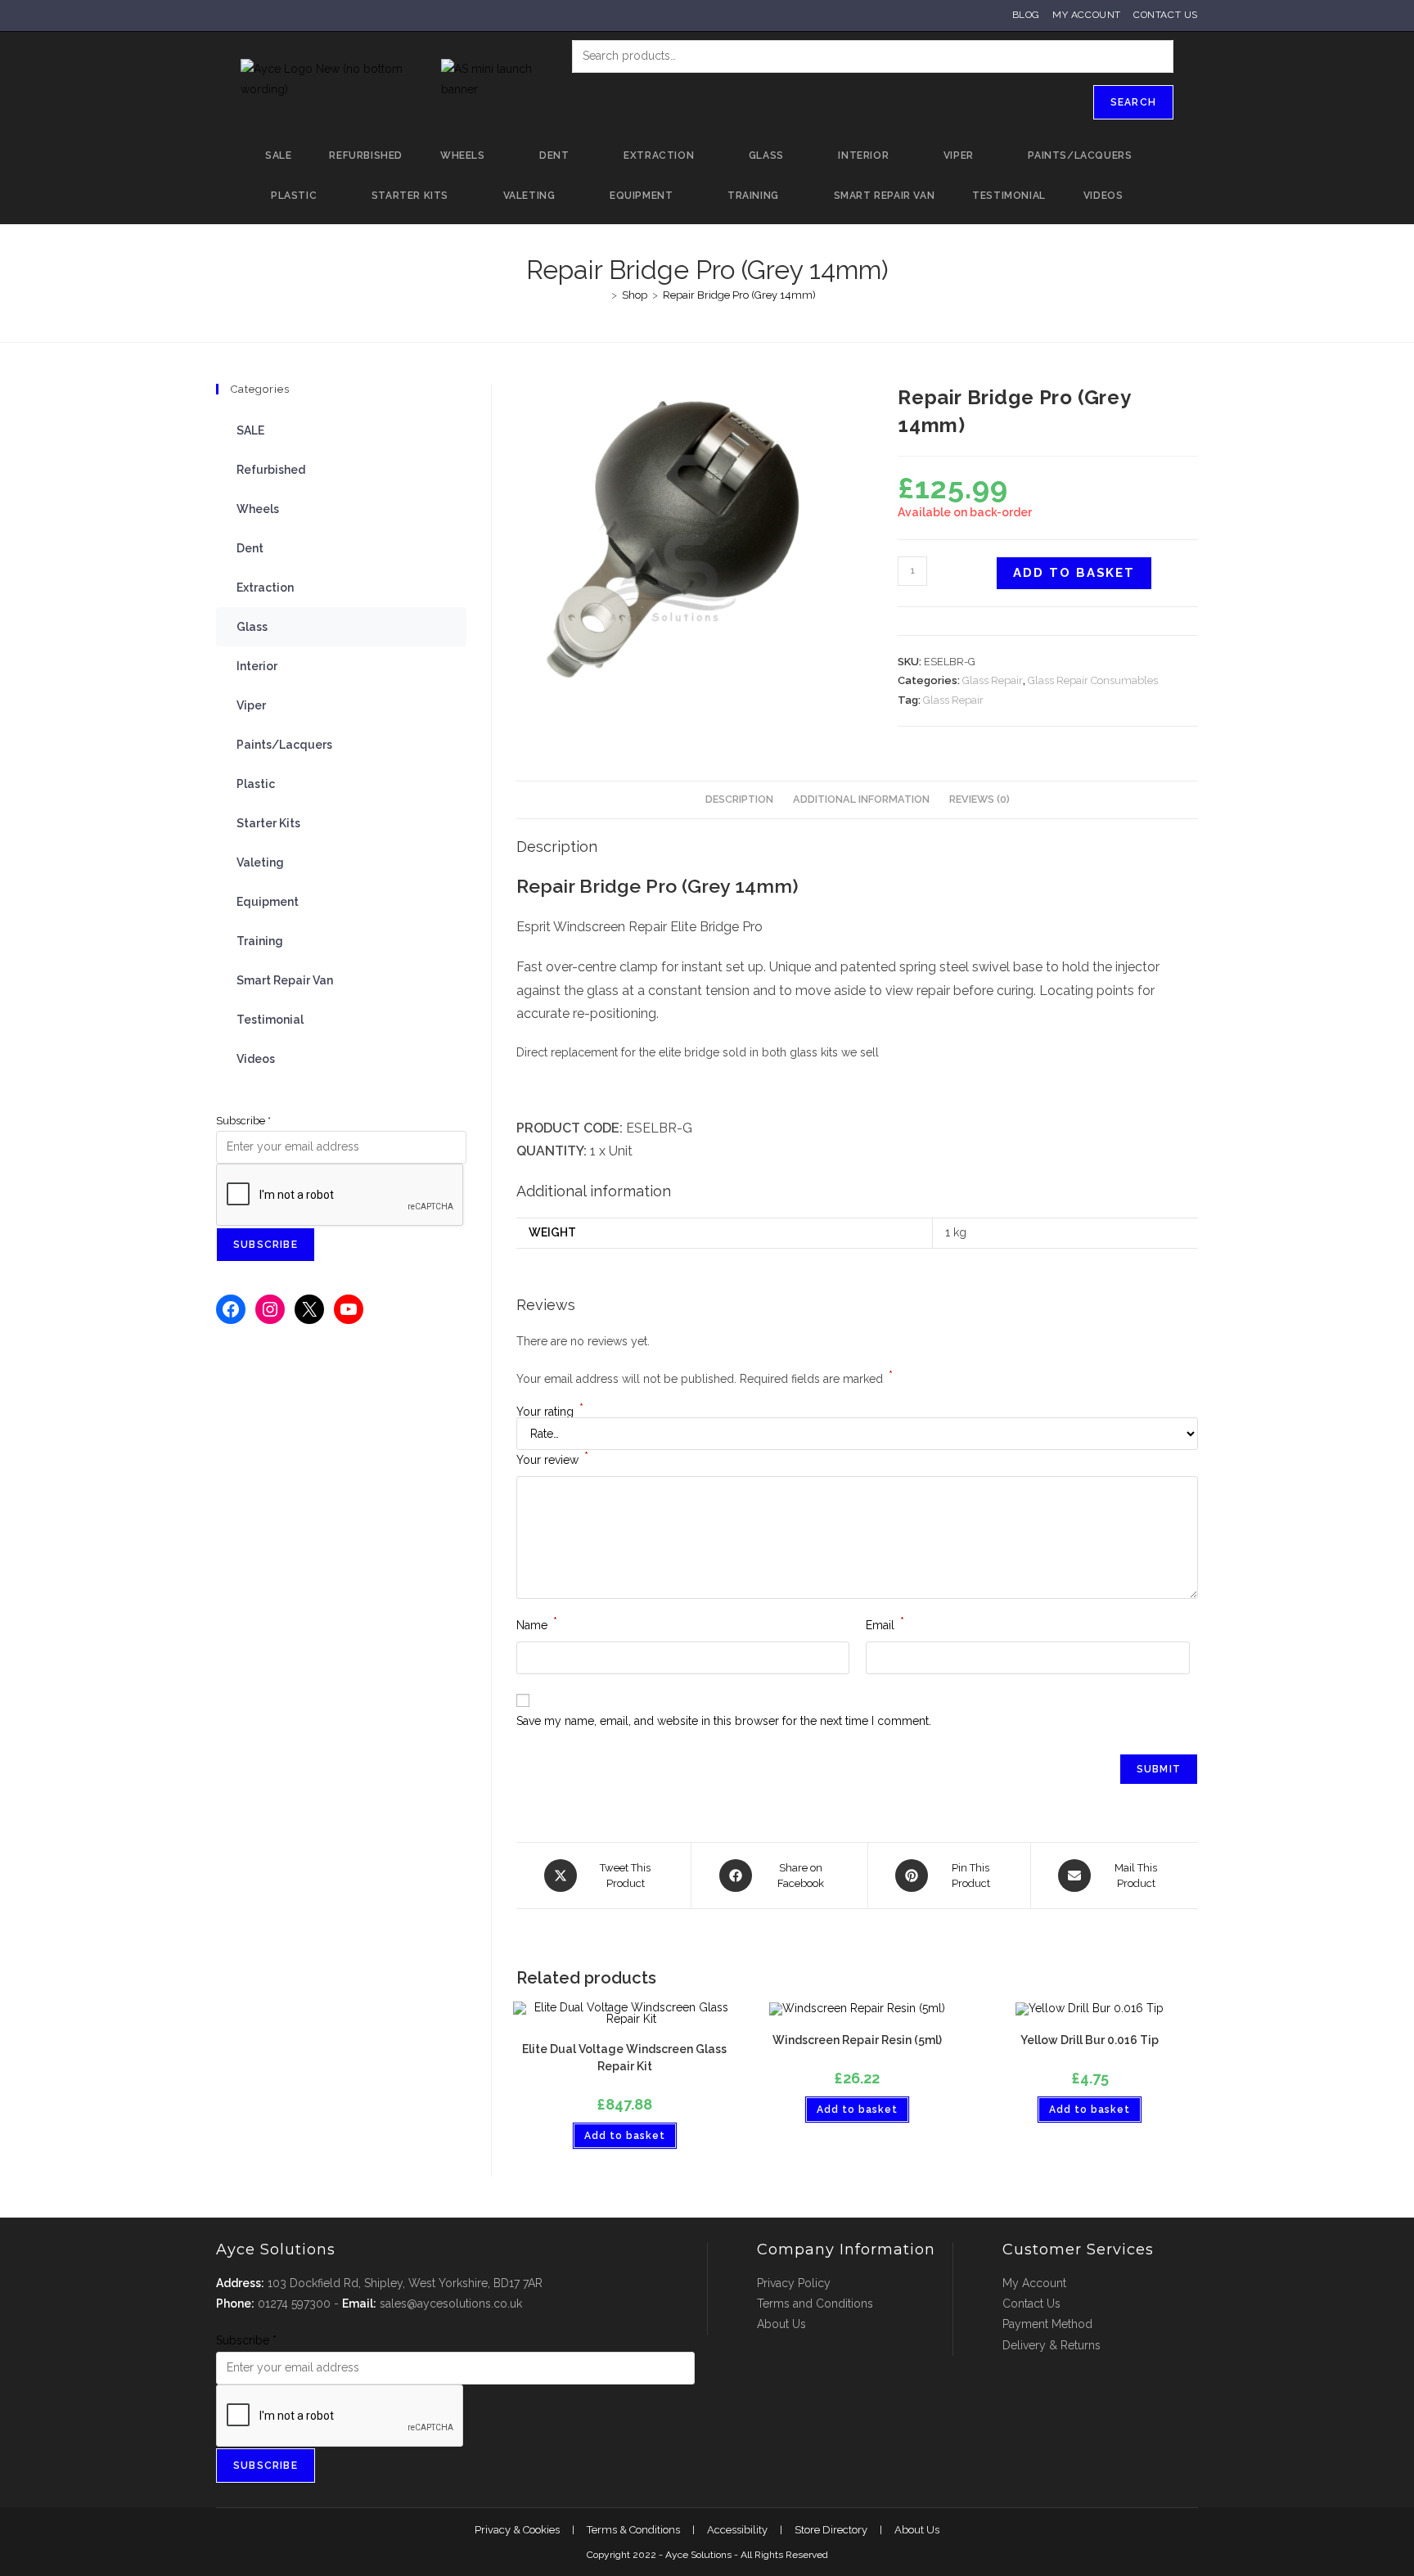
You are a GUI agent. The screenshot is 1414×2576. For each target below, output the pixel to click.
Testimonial (270, 1020)
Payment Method (1047, 2324)
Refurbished (271, 470)
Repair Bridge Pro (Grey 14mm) (739, 295)
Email (885, 1624)
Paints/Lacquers (284, 745)
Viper (251, 705)
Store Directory (831, 2530)
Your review (552, 1458)
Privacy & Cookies (517, 2530)
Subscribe (243, 1121)
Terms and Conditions (815, 2304)
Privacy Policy (794, 2283)
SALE (250, 430)
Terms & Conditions (633, 2530)
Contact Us (1166, 15)
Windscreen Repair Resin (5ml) (857, 2040)
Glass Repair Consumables (1093, 680)
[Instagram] (270, 1309)
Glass (252, 627)
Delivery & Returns (1051, 2345)
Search (1133, 102)
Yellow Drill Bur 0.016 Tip (1090, 2040)
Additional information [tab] (861, 799)
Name (537, 1624)
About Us (781, 2324)
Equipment (268, 902)
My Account (1087, 15)
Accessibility (737, 2530)
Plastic (256, 784)
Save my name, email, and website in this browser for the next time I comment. (724, 1721)
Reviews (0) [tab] (979, 799)
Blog (1026, 15)
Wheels (258, 509)
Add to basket (1074, 573)
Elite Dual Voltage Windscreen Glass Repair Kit (624, 2058)
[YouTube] (349, 1309)
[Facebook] (231, 1309)
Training (260, 941)
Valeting (260, 862)
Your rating (550, 1412)
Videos (256, 1059)
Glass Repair (993, 680)
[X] (309, 1309)
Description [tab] (739, 799)
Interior (257, 666)
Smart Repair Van (285, 980)
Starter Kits (268, 823)
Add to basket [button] (625, 2136)
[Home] (602, 295)
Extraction (265, 588)
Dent (250, 548)
